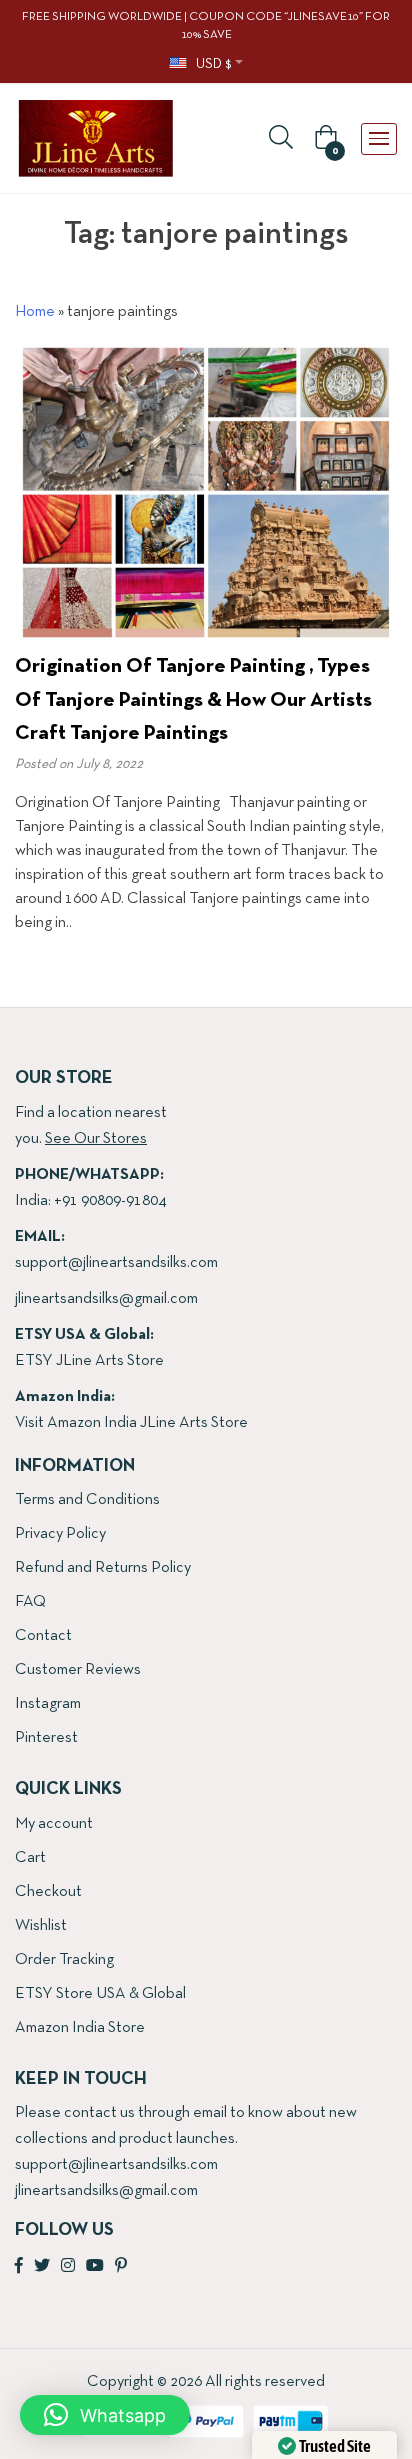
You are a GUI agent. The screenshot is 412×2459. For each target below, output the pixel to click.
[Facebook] (19, 2267)
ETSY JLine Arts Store (89, 1361)
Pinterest (46, 1738)
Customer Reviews (78, 1670)
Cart (30, 1858)
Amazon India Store (80, 2028)
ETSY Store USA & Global (100, 1994)
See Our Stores (96, 1139)
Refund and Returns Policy (103, 1568)
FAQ (30, 1602)
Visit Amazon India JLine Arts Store (131, 1423)
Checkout (48, 1892)
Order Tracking (64, 1960)
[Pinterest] (121, 2267)
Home (35, 312)
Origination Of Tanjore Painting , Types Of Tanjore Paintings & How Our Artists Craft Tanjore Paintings (193, 700)
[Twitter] (42, 2267)
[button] (323, 139)
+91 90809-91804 (110, 1201)
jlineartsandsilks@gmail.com (106, 1299)
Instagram (48, 1704)
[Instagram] (68, 2267)
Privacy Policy (60, 1534)
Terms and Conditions (87, 1500)
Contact (43, 1636)
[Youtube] (95, 2267)
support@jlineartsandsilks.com (116, 1263)
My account (54, 1824)
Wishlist (41, 1926)
